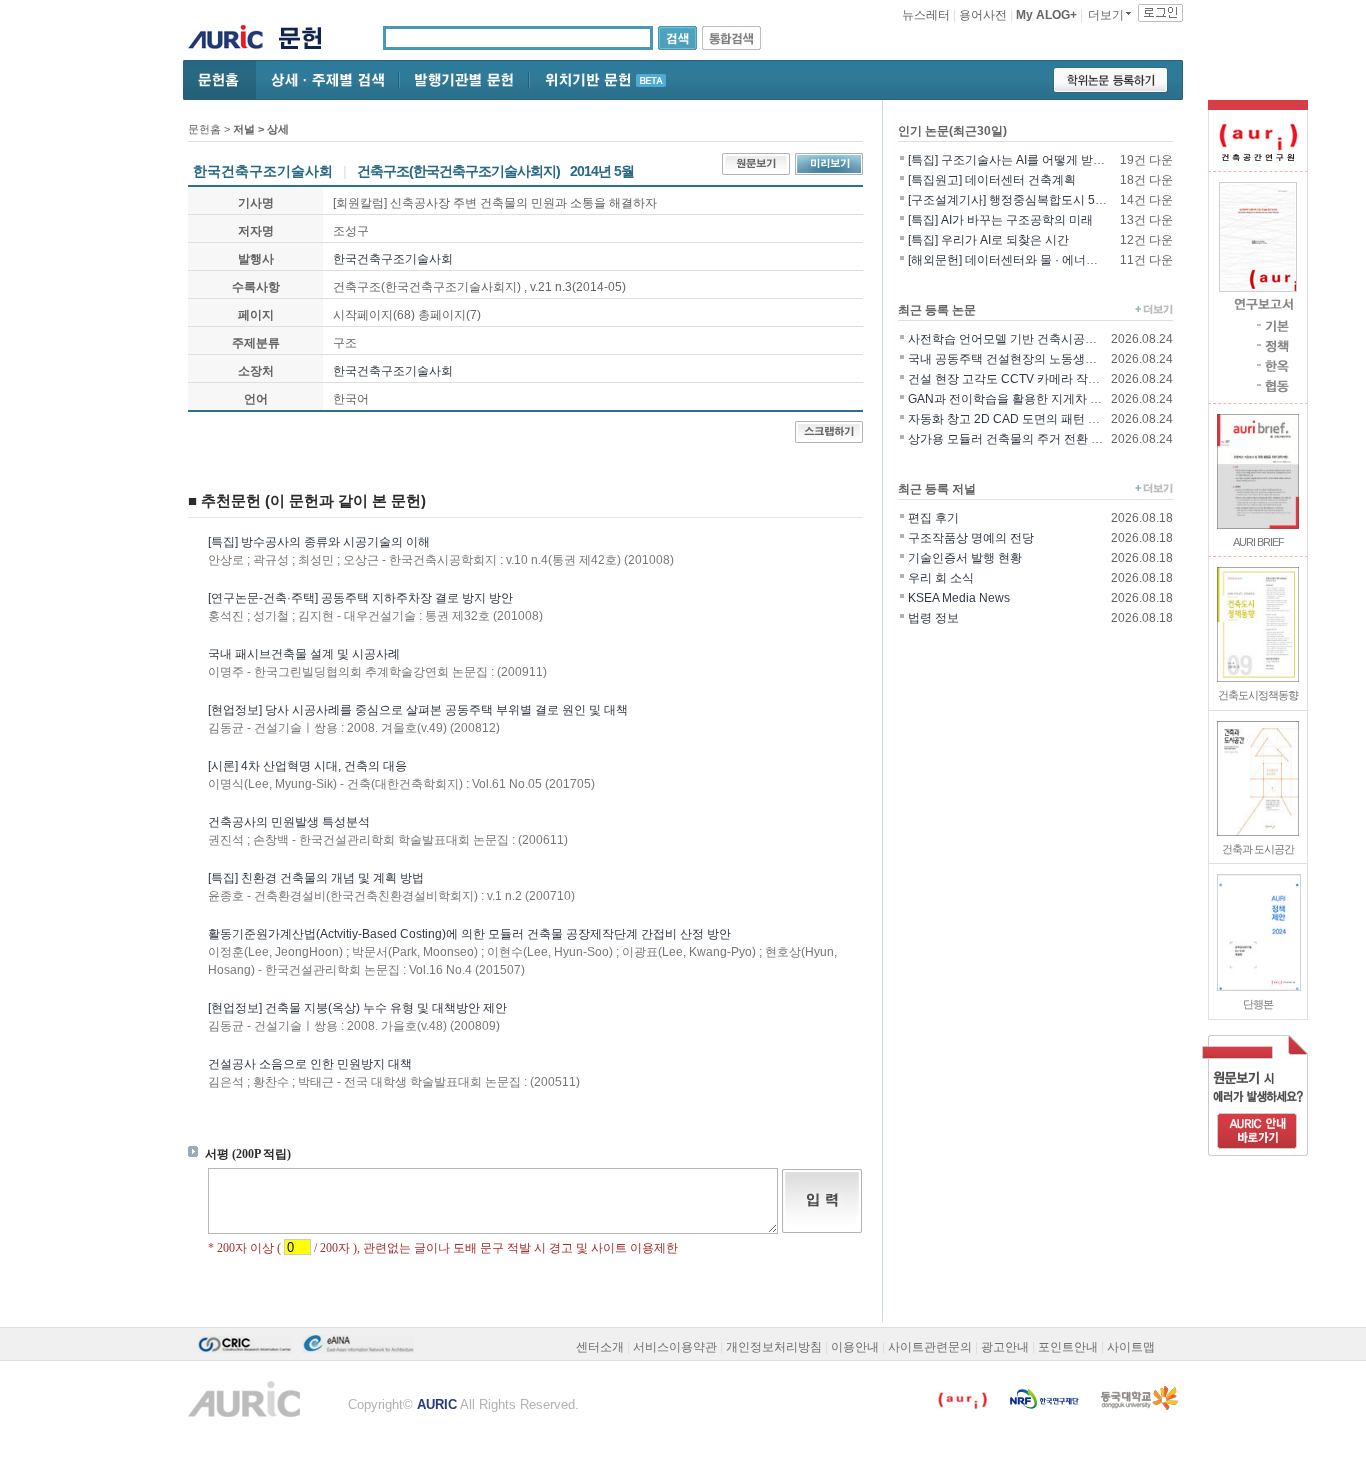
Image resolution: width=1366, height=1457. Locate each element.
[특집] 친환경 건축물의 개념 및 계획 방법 (316, 878)
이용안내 (855, 1347)
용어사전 (983, 15)
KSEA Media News (959, 598)
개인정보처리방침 (774, 1347)
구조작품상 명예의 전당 (971, 538)
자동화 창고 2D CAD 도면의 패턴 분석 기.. (1020, 419)
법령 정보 (933, 618)
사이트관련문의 (930, 1347)
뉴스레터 (926, 15)
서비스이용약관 (675, 1347)
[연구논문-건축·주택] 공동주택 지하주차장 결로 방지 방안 (360, 598)
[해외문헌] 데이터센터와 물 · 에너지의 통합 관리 (1036, 260)
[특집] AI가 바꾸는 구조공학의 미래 (1000, 220)
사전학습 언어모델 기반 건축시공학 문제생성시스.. (1043, 339)
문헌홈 (204, 129)
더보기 (1106, 15)
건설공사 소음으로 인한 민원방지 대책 (310, 1064)
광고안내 (1005, 1347)
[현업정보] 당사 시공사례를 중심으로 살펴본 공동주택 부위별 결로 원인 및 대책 (418, 710)
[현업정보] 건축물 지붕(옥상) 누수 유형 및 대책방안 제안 (357, 1008)
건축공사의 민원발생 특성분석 (289, 822)
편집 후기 (933, 518)
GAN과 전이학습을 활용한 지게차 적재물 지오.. (1033, 399)
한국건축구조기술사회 (393, 259)
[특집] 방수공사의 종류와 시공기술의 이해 (319, 542)
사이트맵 (1131, 1347)
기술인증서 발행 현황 (965, 558)
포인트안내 (1068, 1347)
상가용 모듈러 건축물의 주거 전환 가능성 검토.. (1034, 439)
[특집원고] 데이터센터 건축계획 (992, 180)
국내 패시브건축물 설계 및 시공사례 (304, 654)
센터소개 (600, 1347)
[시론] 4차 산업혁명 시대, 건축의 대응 (307, 766)
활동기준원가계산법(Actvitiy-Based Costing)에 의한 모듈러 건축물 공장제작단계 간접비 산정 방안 (469, 934)
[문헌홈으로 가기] (307, 40)
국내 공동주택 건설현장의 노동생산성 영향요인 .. (1038, 359)
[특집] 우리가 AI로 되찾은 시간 (988, 240)
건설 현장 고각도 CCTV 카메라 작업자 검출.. (1026, 379)
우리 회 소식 (941, 578)
